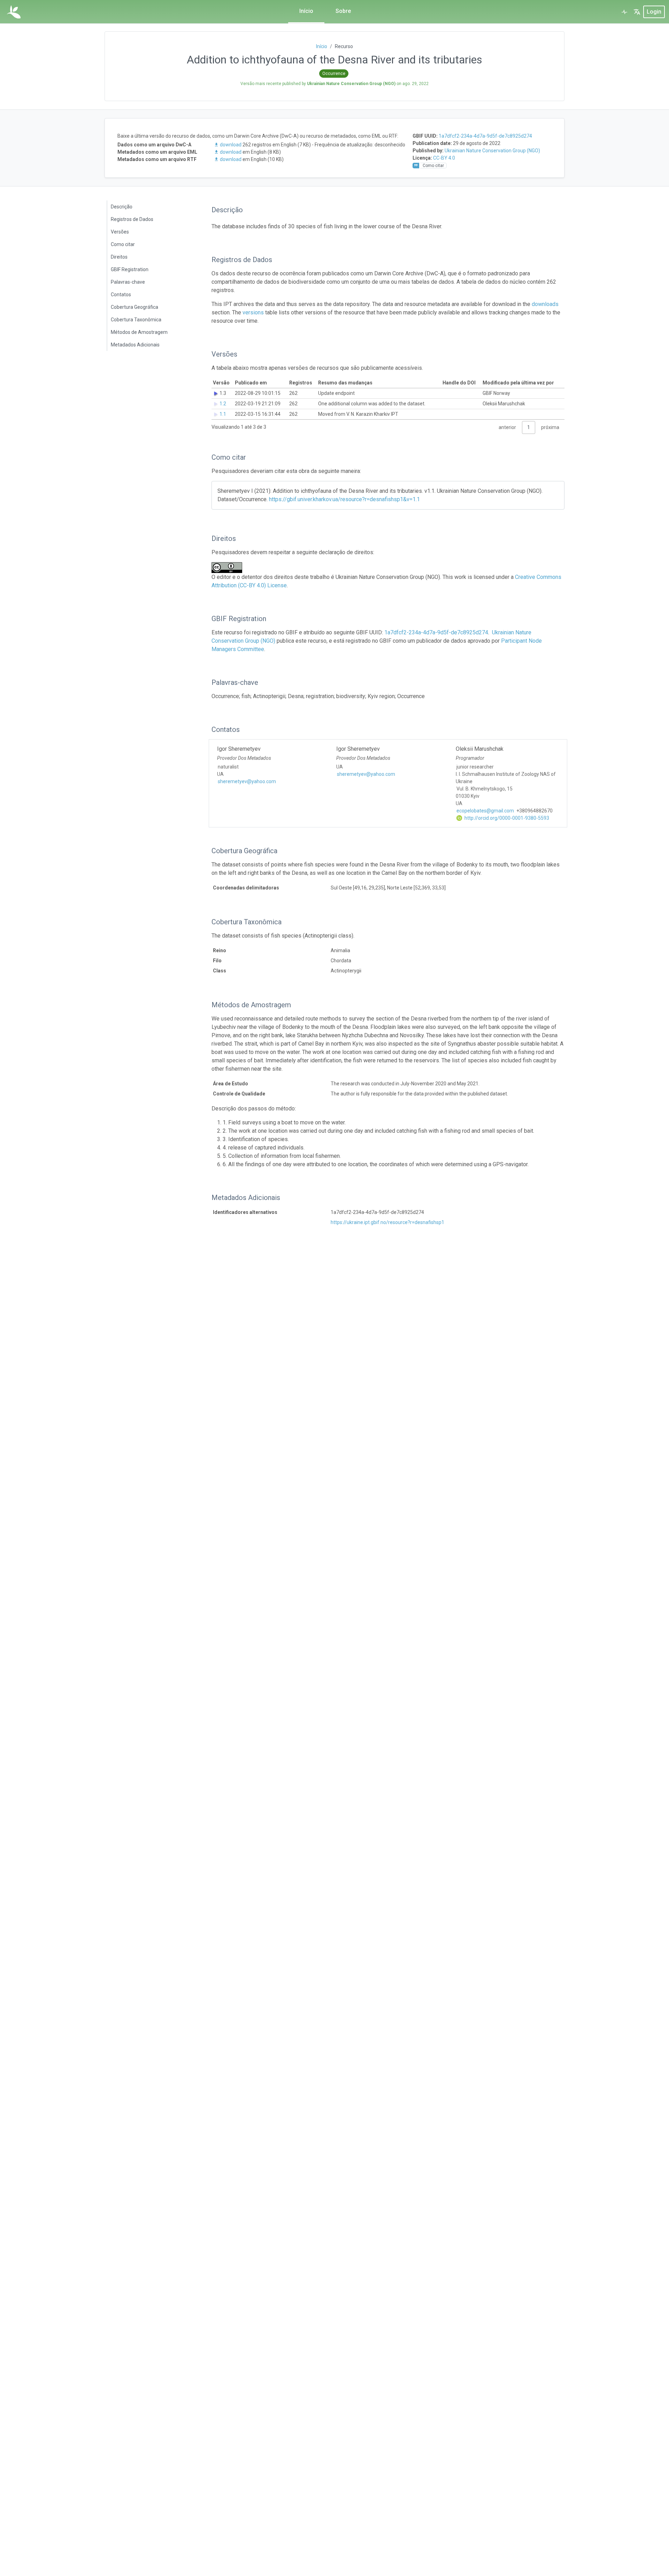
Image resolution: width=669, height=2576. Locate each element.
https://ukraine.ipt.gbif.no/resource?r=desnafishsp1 (387, 1222)
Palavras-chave (128, 282)
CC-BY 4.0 (444, 158)
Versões (120, 232)
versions (253, 312)
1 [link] (529, 427)
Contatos (121, 295)
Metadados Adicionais (135, 345)
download (231, 145)
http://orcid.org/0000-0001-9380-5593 (506, 818)
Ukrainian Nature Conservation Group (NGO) (492, 151)
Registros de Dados (132, 219)
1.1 (223, 414)
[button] (637, 12)
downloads (545, 304)
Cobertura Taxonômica (136, 320)
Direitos (119, 257)
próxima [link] (550, 427)
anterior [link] (507, 427)
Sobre (343, 11)
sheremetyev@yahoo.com (247, 781)
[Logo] (14, 12)
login (654, 12)
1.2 (223, 404)
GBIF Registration (130, 269)
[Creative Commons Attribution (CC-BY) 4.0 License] (229, 568)
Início (306, 11)
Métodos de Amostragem (139, 332)
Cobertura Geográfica (134, 307)
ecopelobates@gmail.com (485, 811)
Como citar (123, 244)
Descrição (122, 207)
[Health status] (624, 12)
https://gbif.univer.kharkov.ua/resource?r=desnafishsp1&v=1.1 (344, 499)
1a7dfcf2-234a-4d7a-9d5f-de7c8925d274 (485, 136)
